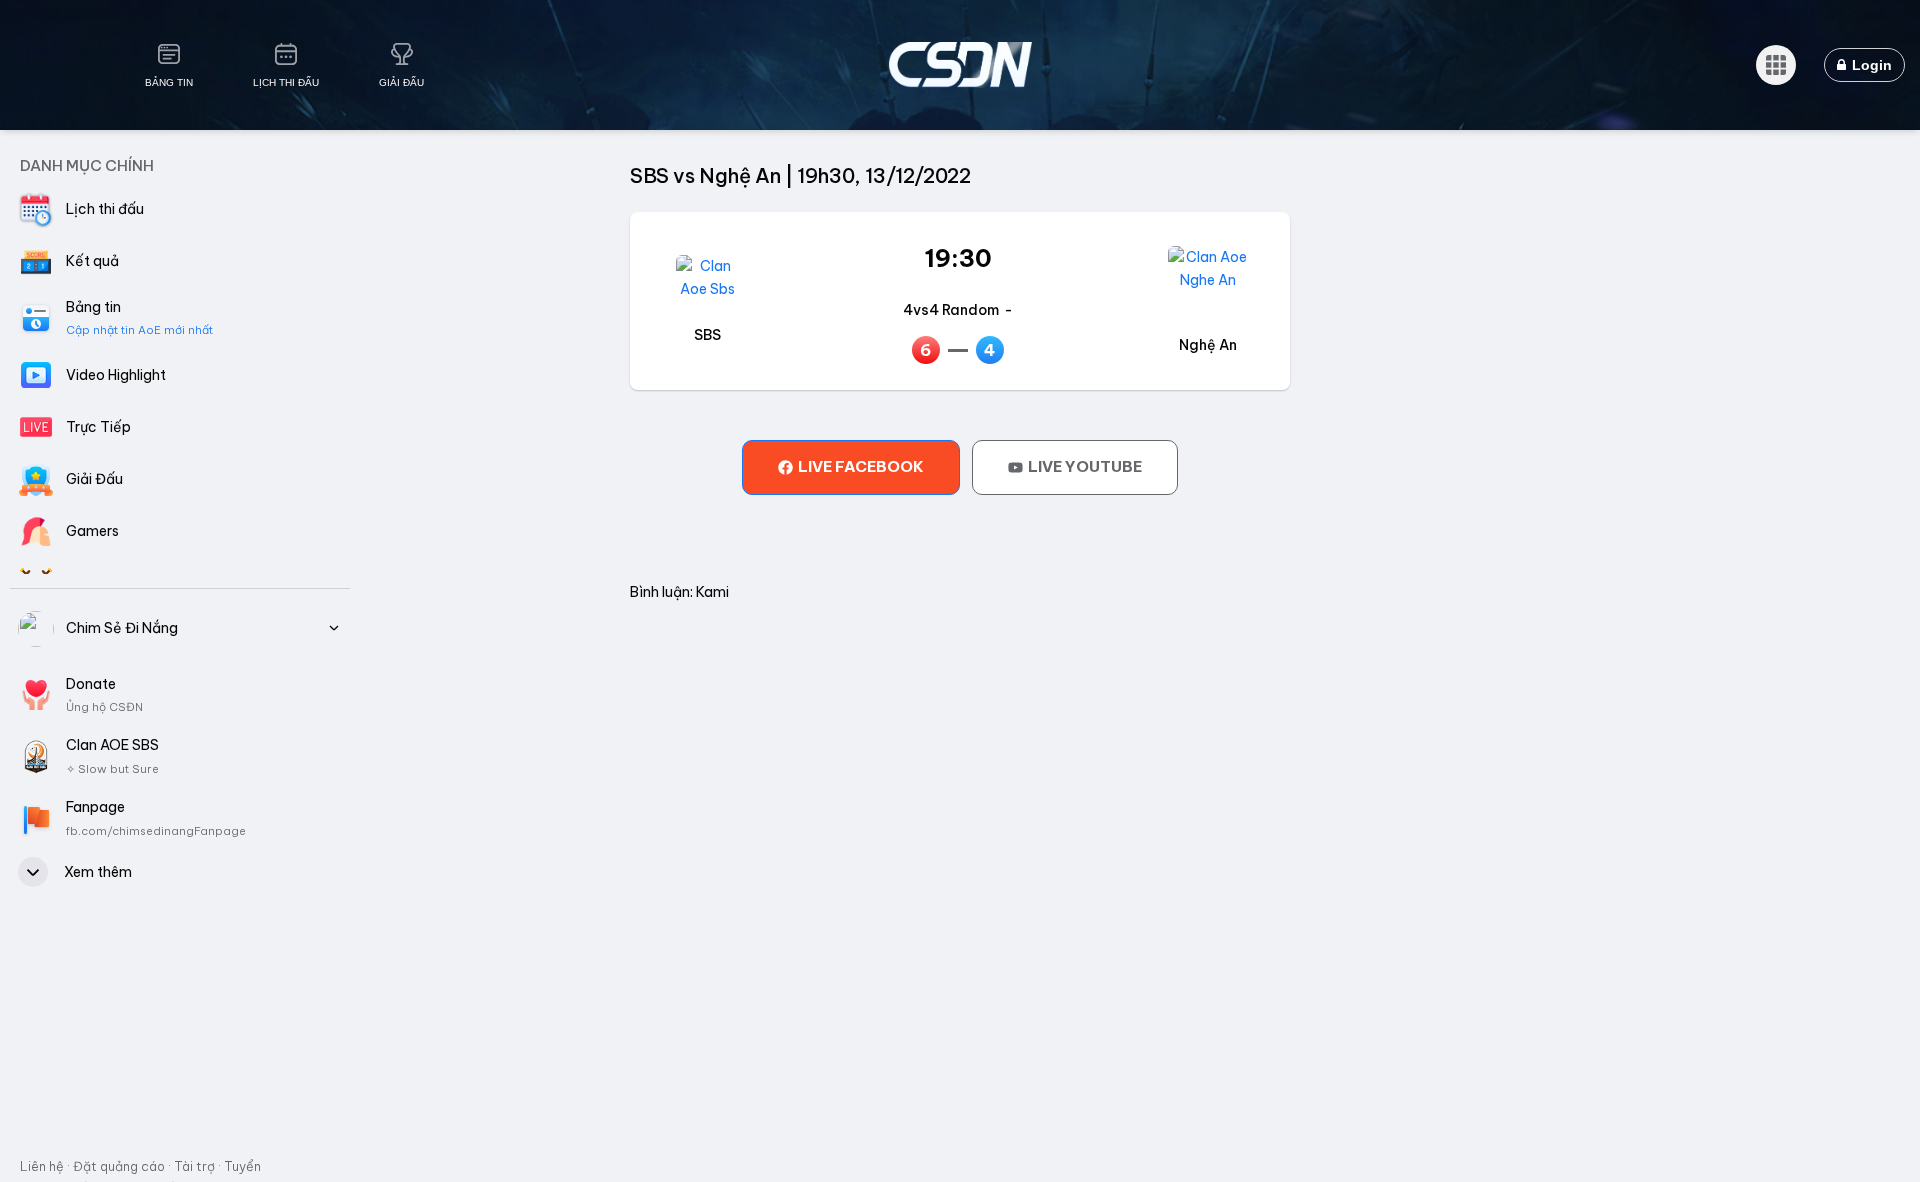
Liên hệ (42, 1166)
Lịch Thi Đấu (286, 82)
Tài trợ (194, 1166)
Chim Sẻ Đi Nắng (122, 628)
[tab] (851, 467)
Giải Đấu (401, 82)
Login (1870, 65)
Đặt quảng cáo (119, 1166)
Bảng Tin (169, 82)
